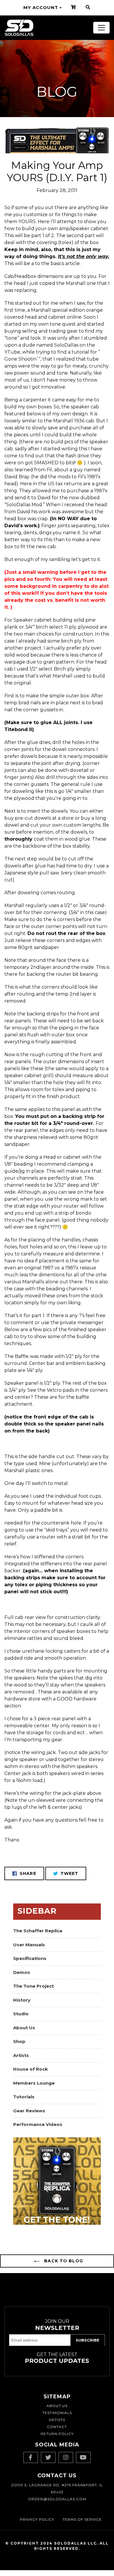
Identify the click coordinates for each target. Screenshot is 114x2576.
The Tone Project (33, 1986)
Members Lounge (34, 2083)
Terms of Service (82, 2519)
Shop (19, 2041)
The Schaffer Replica (38, 1931)
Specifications (30, 1958)
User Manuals (29, 1945)
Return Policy (57, 2434)
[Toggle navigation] (101, 28)
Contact (57, 2427)
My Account (41, 7)
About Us (24, 2028)
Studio (21, 2014)
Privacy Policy (37, 2519)
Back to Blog (63, 2261)
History (22, 2000)
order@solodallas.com (57, 2499)
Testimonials (57, 2413)
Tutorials (24, 2097)
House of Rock (31, 2069)
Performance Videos (38, 2124)
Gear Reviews (29, 2111)
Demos (22, 1972)
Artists (21, 2055)
